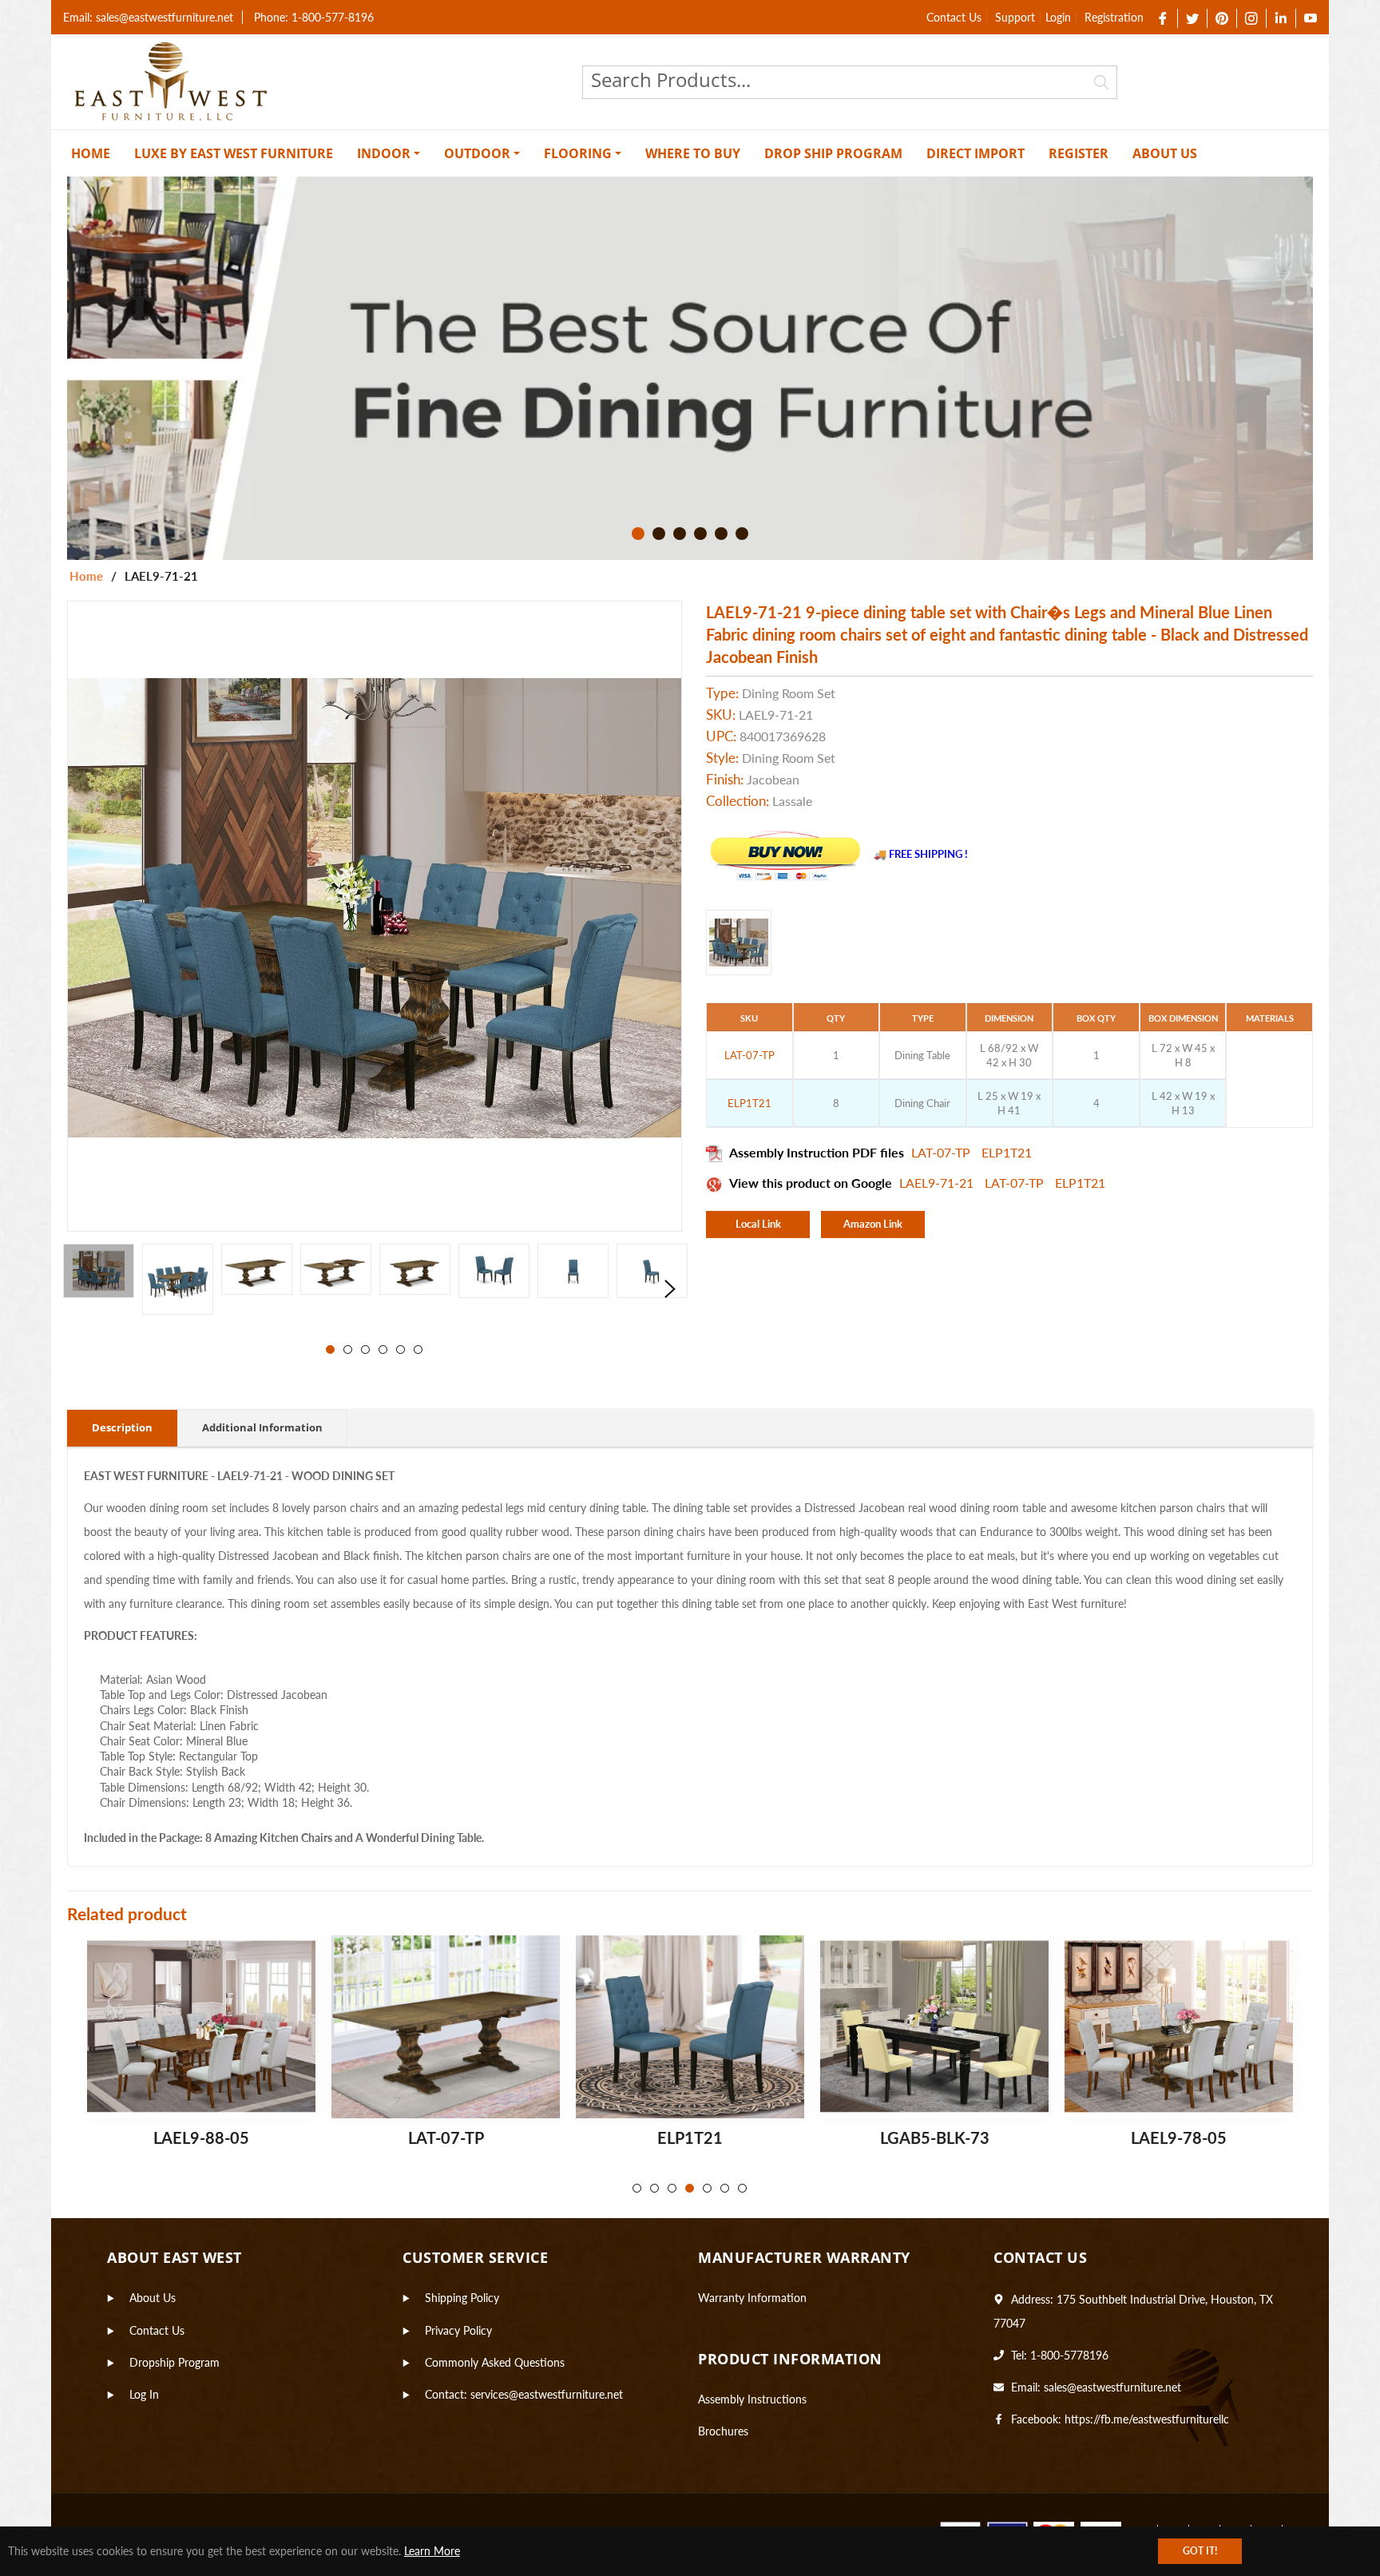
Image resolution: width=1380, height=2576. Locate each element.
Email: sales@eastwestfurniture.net (148, 17)
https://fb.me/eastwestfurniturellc (1147, 2419)
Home (86, 576)
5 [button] (721, 534)
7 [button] (742, 2188)
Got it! (1200, 2551)
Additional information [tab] (262, 1427)
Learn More (432, 2551)
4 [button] (700, 534)
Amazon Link (873, 1224)
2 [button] (659, 534)
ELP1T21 (1007, 1152)
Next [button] (670, 1289)
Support (1015, 17)
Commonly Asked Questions (495, 2362)
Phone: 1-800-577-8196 (314, 17)
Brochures (723, 2431)
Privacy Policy (458, 2330)
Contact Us (954, 17)
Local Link (758, 1224)
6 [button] (742, 534)
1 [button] (638, 534)
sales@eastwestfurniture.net (1112, 2387)
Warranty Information (752, 2298)
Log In (144, 2394)
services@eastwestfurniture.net (547, 2394)
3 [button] (680, 534)
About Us (153, 2298)
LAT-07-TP (942, 1152)
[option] (690, 368)
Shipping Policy (462, 2298)
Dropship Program (174, 2362)
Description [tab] (122, 1427)
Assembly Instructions (752, 2399)
